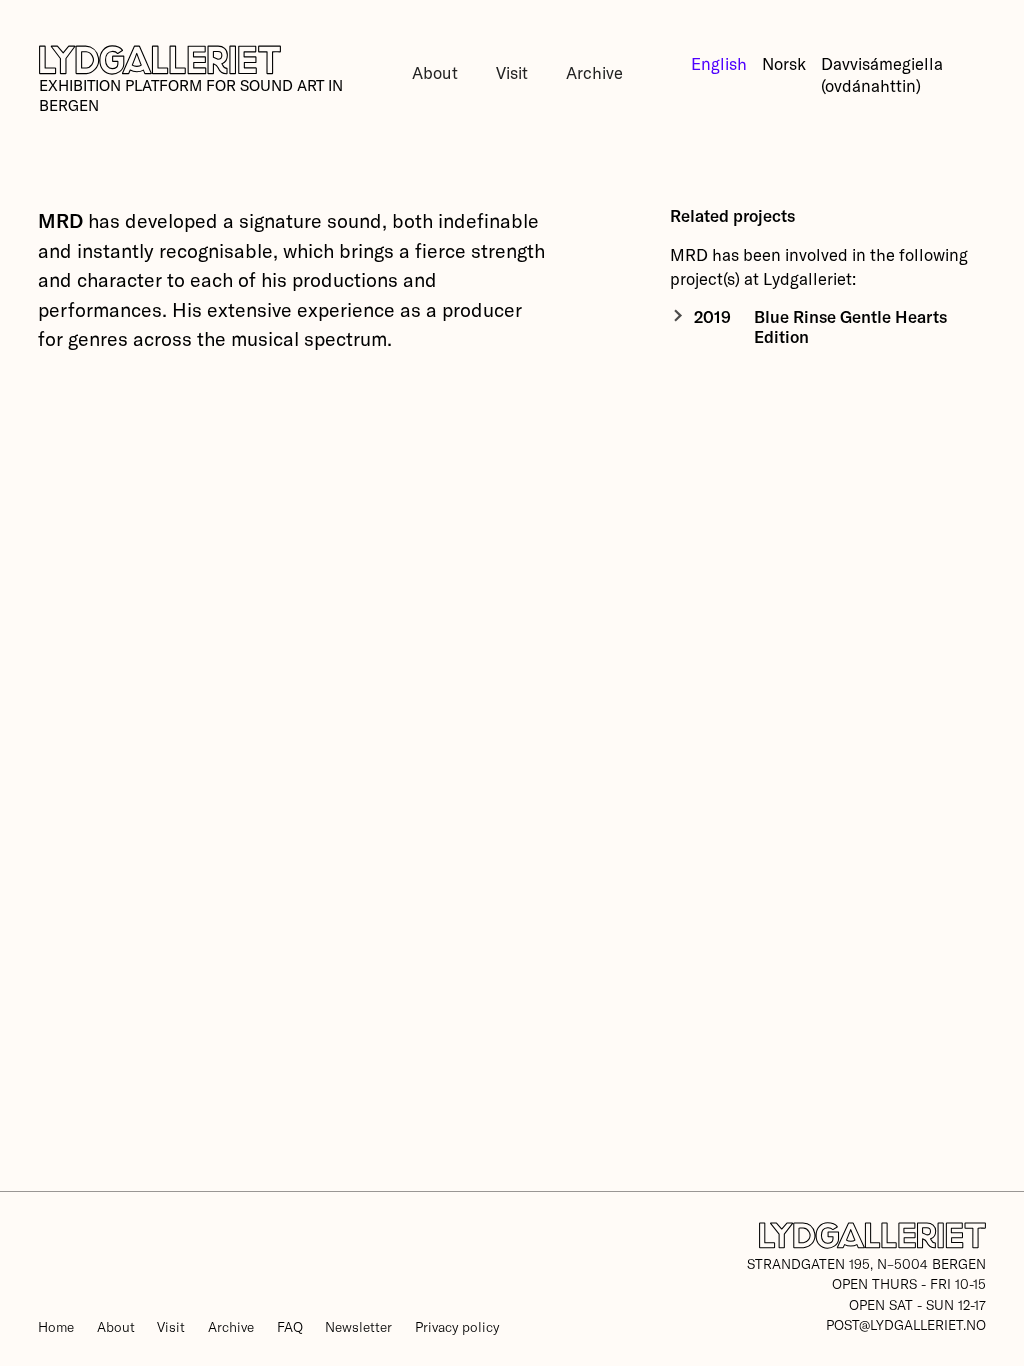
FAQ (290, 1326)
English (719, 63)
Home (56, 1326)
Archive (594, 72)
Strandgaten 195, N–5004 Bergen (866, 1263)
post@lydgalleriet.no (906, 1324)
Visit (512, 72)
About (435, 72)
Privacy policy (457, 1326)
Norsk (784, 63)
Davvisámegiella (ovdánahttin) (882, 74)
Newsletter (358, 1326)
